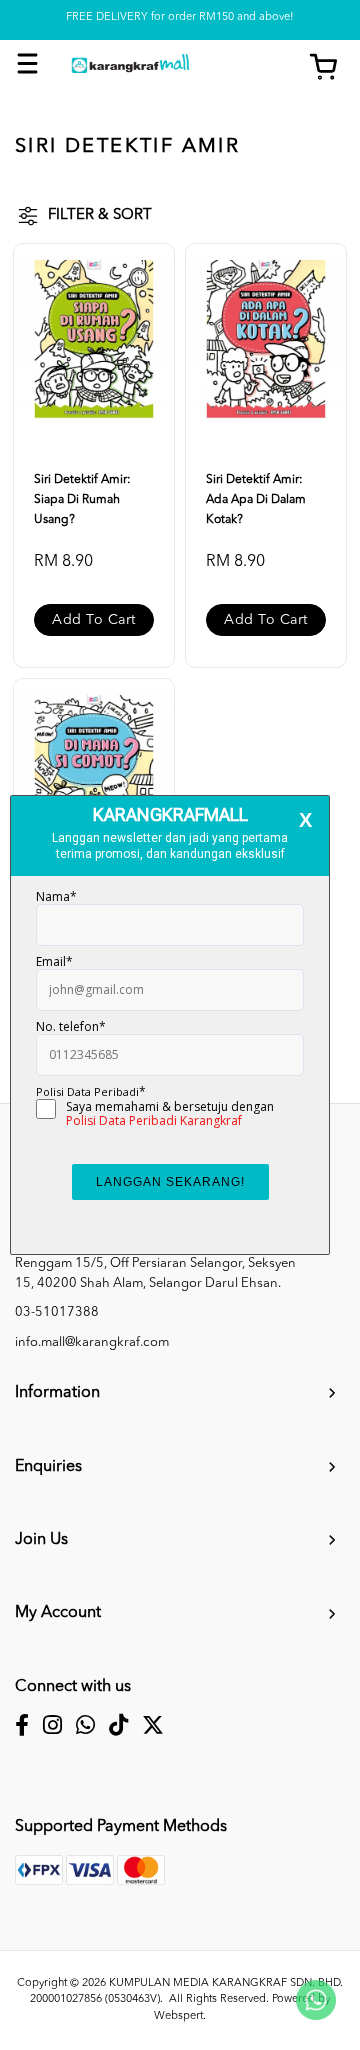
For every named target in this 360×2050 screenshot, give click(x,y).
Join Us (41, 1540)
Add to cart (94, 620)
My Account (58, 1613)
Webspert (178, 2016)
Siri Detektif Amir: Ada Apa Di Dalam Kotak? (256, 500)
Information (57, 1393)
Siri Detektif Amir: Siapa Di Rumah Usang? (82, 500)
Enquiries (48, 1467)
